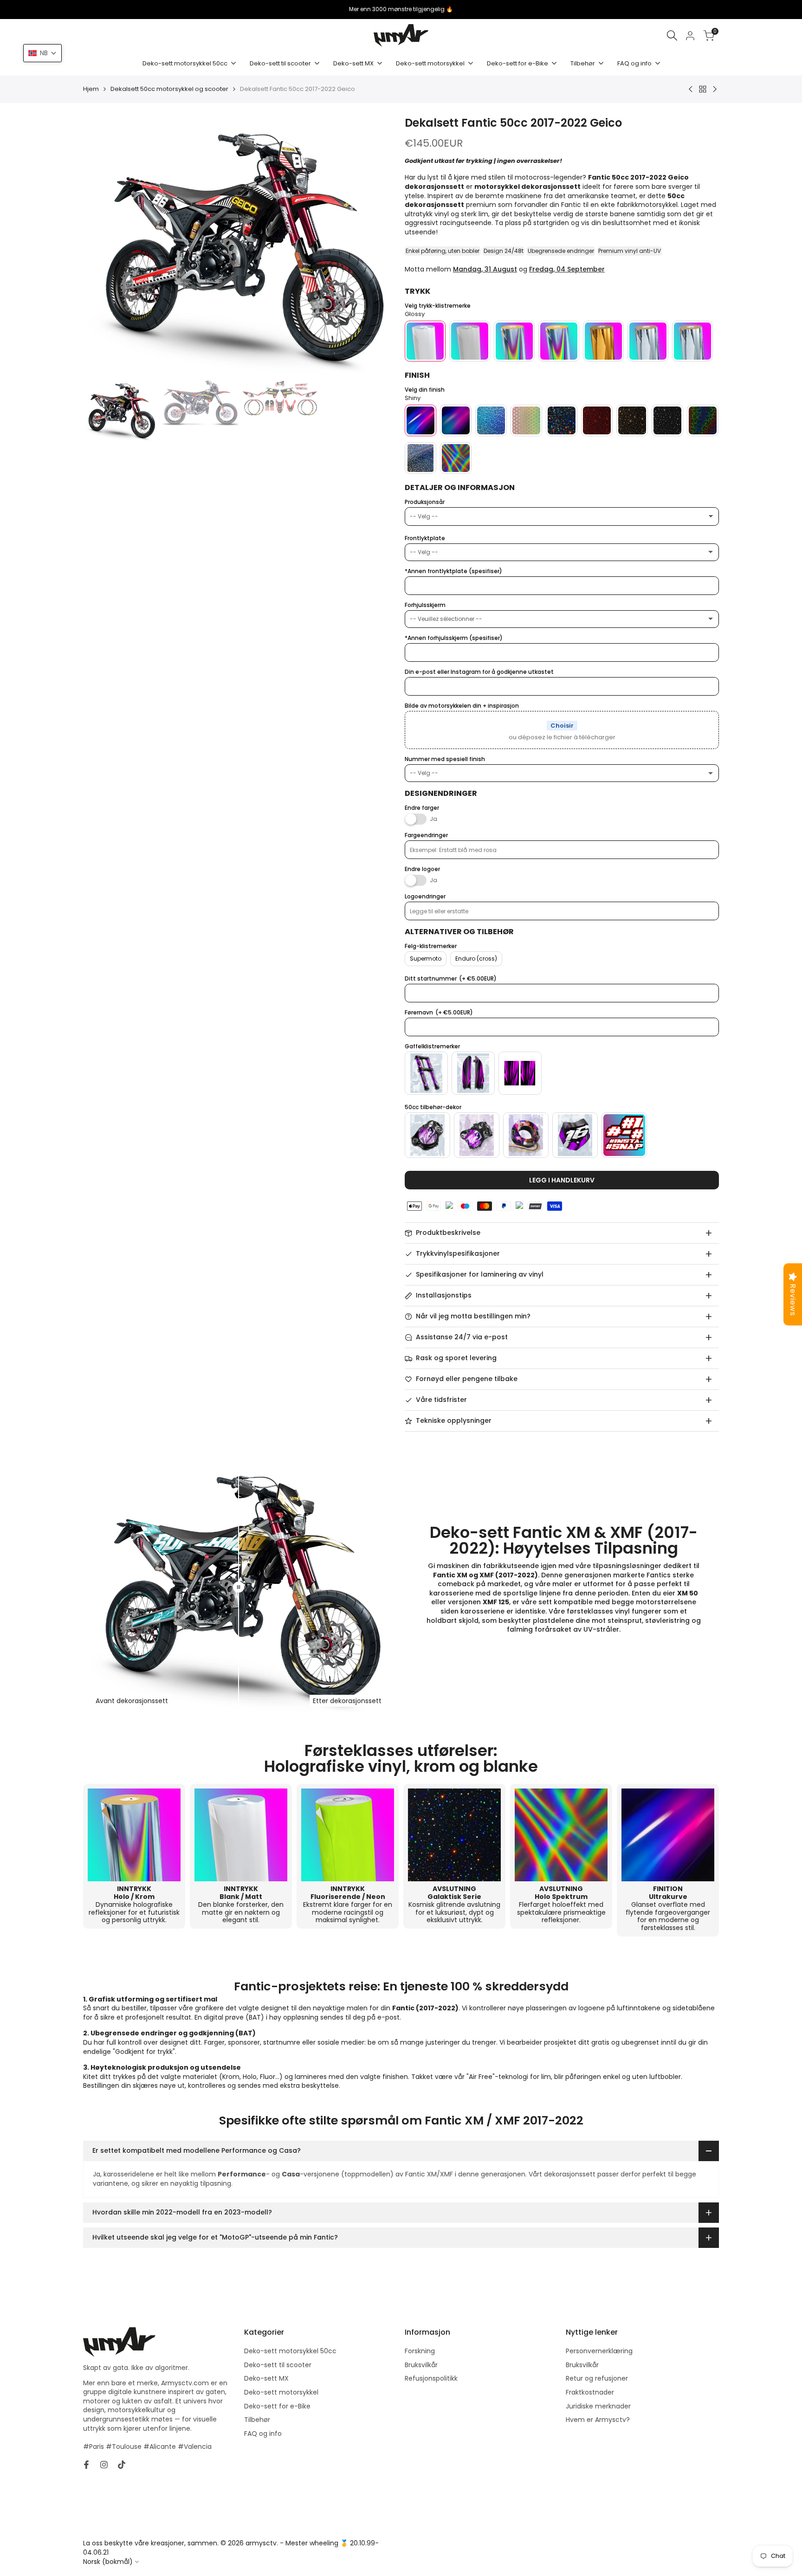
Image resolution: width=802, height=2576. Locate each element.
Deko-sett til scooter (278, 2365)
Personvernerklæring (599, 2351)
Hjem (91, 89)
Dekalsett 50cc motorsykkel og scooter (169, 89)
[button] (42, 53)
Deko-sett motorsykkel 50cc (290, 2351)
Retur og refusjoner (597, 2378)
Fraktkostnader (590, 2392)
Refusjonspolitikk (431, 2378)
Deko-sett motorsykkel (281, 2392)
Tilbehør (257, 2420)
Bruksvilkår (421, 2365)
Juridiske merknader (598, 2406)
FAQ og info (263, 2434)
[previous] (102, 246)
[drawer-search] (672, 36)
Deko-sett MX (266, 2378)
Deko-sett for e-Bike (277, 2406)
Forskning (420, 2351)
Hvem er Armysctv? (598, 2420)
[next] (379, 246)
